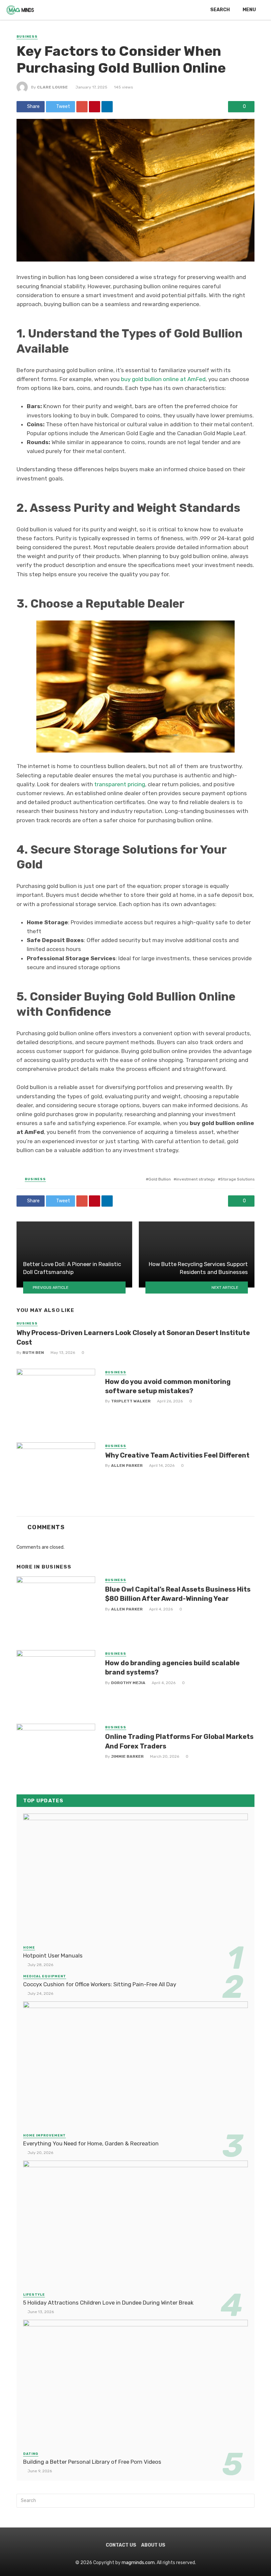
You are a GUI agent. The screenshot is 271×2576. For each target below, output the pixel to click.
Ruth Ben (33, 1353)
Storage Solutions (237, 1179)
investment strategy (196, 1179)
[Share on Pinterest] (95, 107)
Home (29, 1948)
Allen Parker (127, 1465)
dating (31, 2454)
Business (27, 37)
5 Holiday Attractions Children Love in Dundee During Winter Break (108, 2303)
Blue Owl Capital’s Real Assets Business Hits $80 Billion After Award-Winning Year (178, 1594)
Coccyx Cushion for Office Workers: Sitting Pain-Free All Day (100, 1984)
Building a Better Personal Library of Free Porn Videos (92, 2462)
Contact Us (121, 2545)
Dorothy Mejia (128, 1683)
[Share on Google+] (82, 107)
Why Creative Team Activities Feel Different (177, 1455)
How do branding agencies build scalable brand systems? (172, 1668)
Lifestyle (34, 2295)
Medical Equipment (45, 1976)
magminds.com (138, 2563)
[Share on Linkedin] (107, 107)
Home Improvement (44, 2135)
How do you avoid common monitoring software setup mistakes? (168, 1386)
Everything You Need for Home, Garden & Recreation (91, 2143)
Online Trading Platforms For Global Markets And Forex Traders (179, 1741)
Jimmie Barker (127, 1756)
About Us (153, 2545)
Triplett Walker (131, 1401)
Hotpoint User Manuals (53, 1956)
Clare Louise (52, 87)
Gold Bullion (160, 1179)
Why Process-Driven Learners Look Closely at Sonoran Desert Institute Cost (133, 1337)
